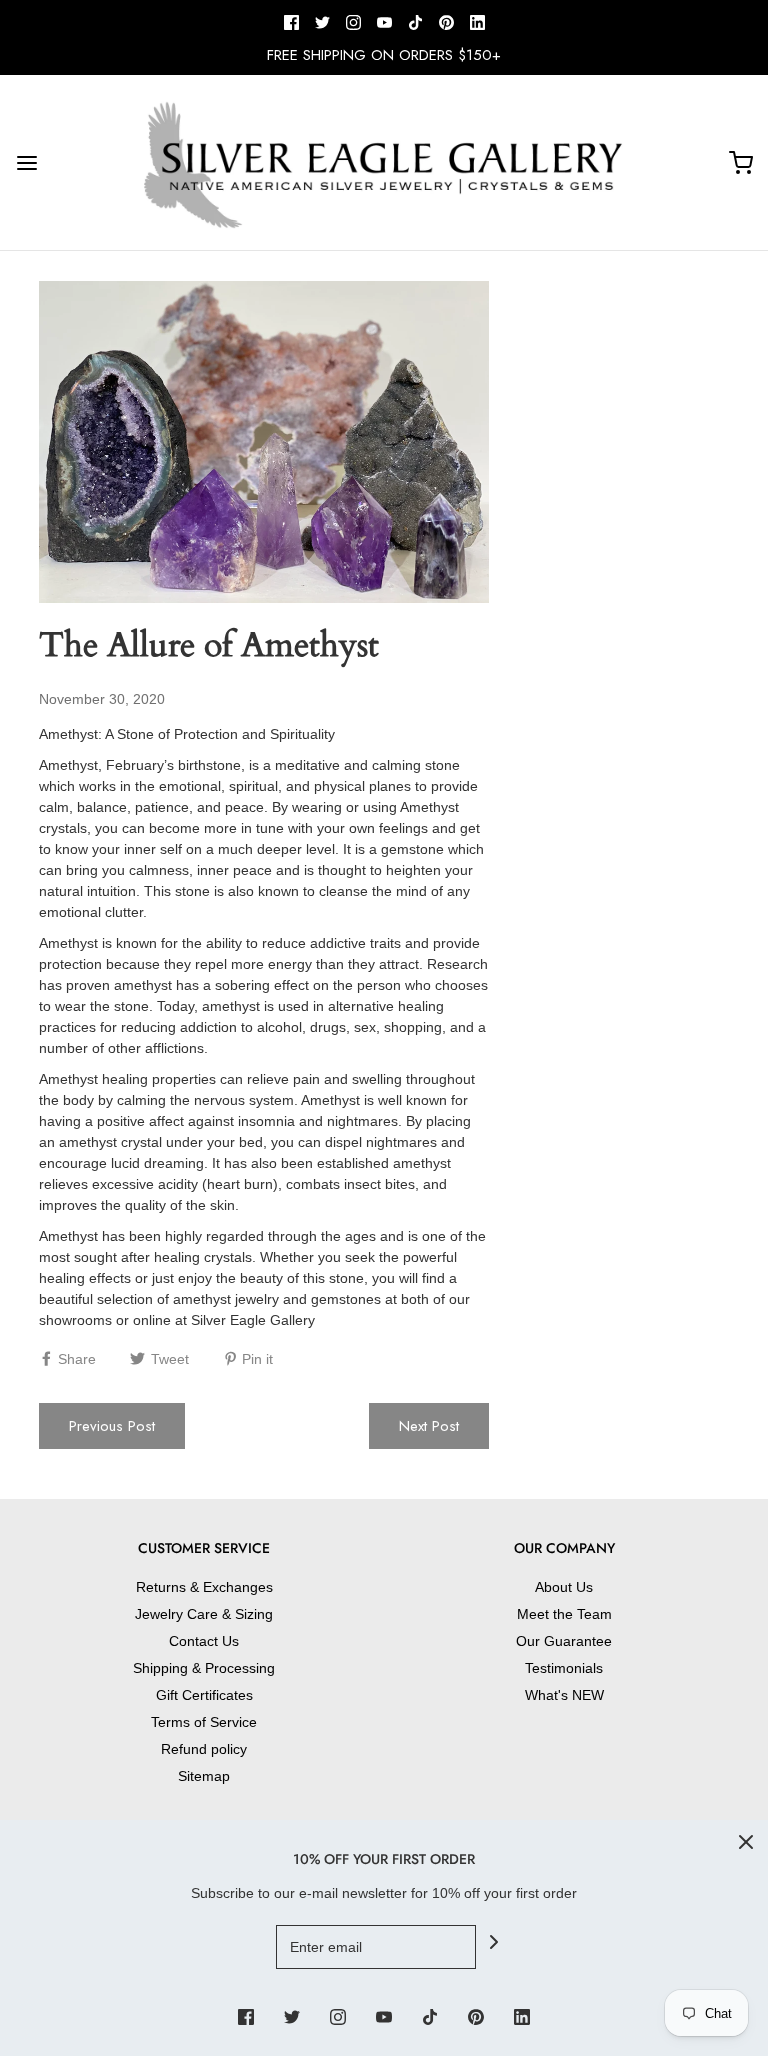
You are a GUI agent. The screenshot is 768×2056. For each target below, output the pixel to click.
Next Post (429, 1426)
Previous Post (112, 1426)
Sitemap (204, 1776)
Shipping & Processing (204, 1668)
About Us (564, 1587)
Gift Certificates (204, 1695)
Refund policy (204, 1749)
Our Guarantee (564, 1641)
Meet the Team (564, 1614)
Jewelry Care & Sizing (204, 1614)
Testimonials (564, 1668)
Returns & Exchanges (204, 1587)
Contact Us (204, 1641)
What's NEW (564, 1695)
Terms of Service (204, 1722)
